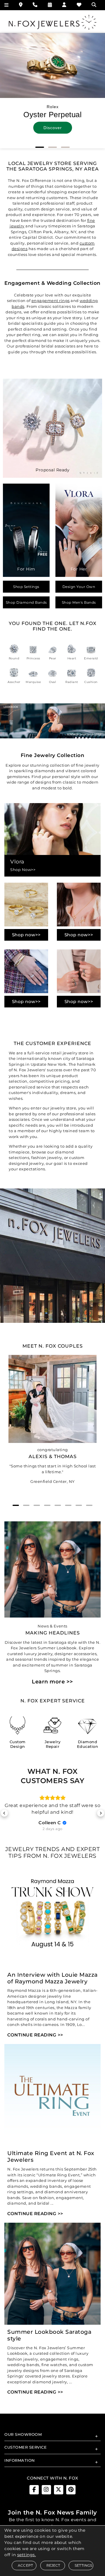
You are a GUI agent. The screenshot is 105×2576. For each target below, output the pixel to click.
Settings (84, 2565)
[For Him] (26, 530)
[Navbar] (7, 5)
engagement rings (51, 301)
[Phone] (35, 5)
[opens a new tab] (34, 2494)
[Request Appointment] (50, 5)
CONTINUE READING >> (35, 2039)
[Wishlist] (79, 5)
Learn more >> (52, 1682)
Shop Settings (26, 587)
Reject (53, 2565)
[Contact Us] (21, 5)
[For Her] (79, 530)
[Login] (64, 5)
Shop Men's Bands (79, 602)
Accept (25, 2565)
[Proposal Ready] (52, 428)
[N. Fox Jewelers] (52, 22)
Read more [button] (52, 1819)
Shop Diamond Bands (26, 602)
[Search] (95, 5)
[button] (40, 147)
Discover (53, 128)
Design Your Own (79, 587)
